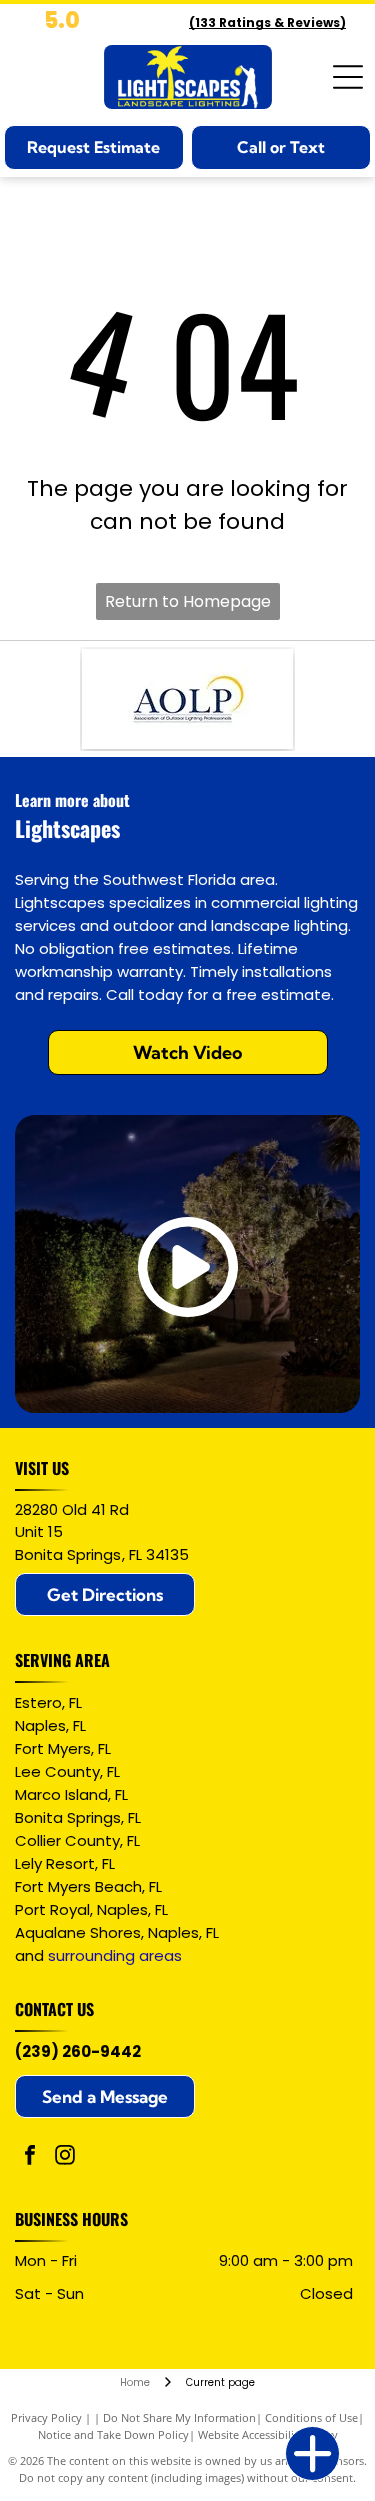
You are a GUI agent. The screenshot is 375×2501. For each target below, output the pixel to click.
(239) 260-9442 (78, 2051)
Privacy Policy (46, 2417)
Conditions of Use (311, 2417)
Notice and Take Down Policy (113, 2434)
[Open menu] (348, 77)
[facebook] (30, 2157)
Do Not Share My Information (179, 2417)
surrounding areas (115, 1955)
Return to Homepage (188, 601)
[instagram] (65, 2157)
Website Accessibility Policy (268, 2434)
